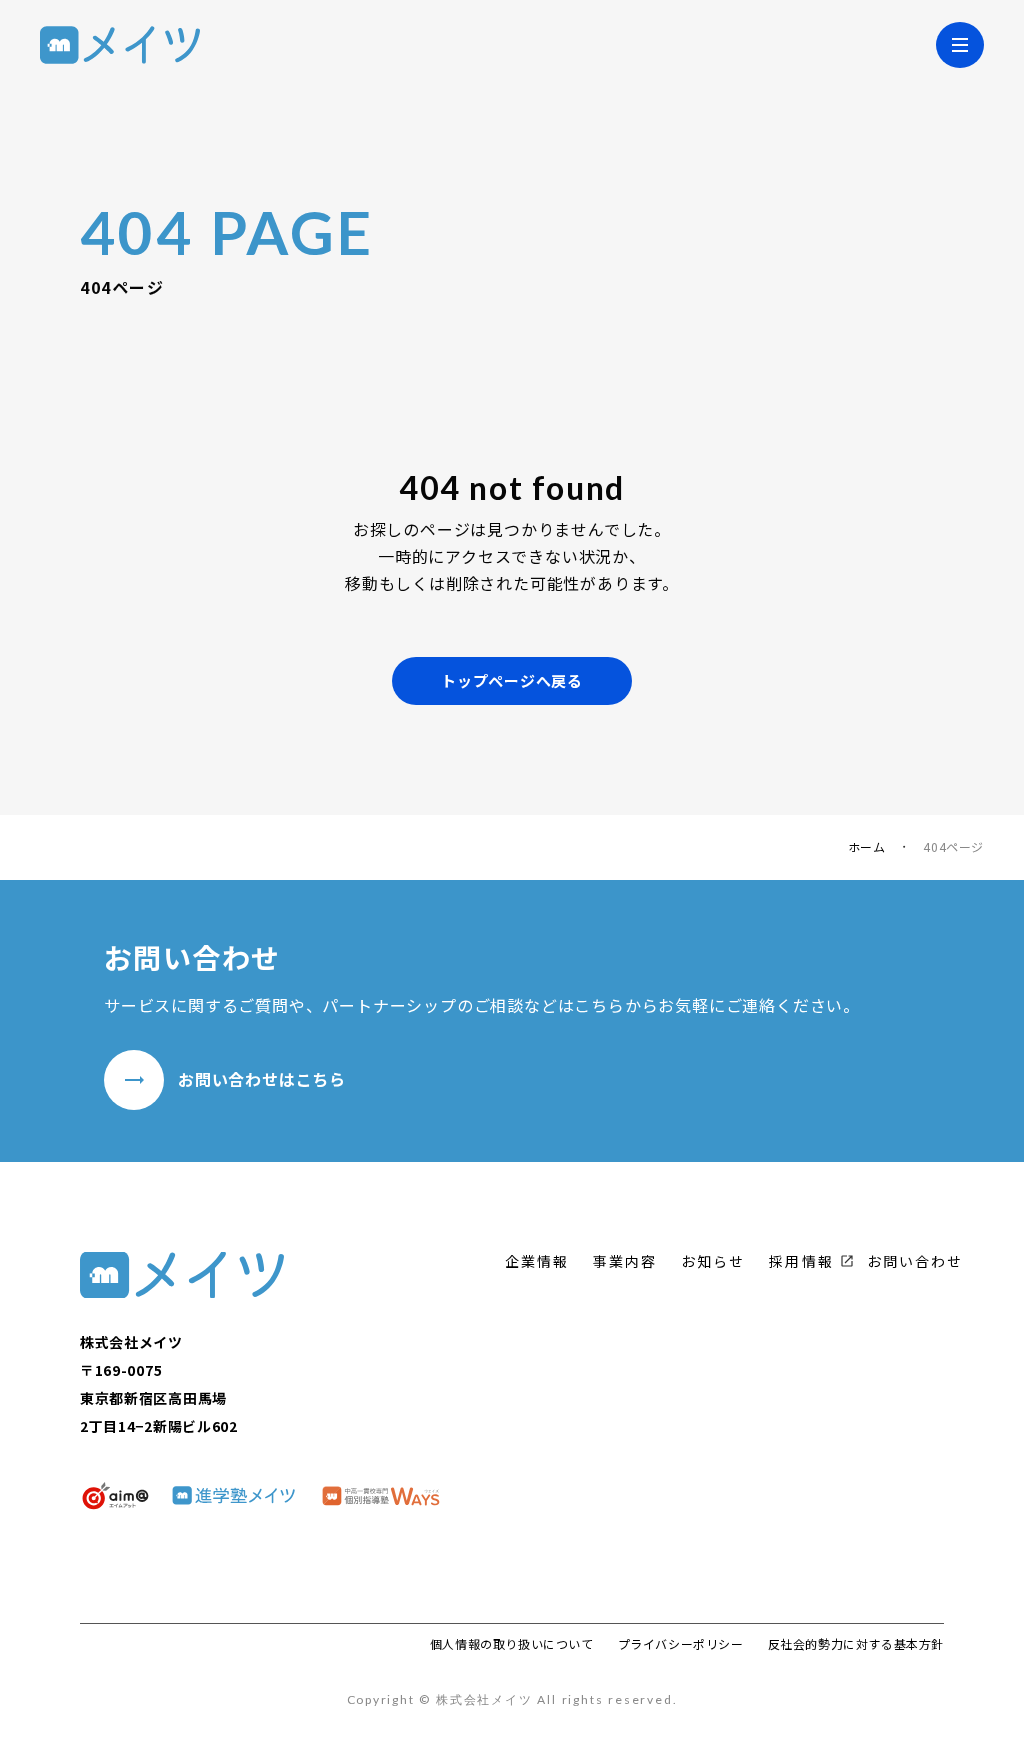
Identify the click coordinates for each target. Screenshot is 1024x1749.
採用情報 (801, 1261)
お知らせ (713, 1261)
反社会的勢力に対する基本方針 (856, 1644)
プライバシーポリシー (681, 1644)
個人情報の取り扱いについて (512, 1644)
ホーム (867, 847)
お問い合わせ (915, 1261)
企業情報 (537, 1261)
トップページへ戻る (512, 680)
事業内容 (625, 1261)
